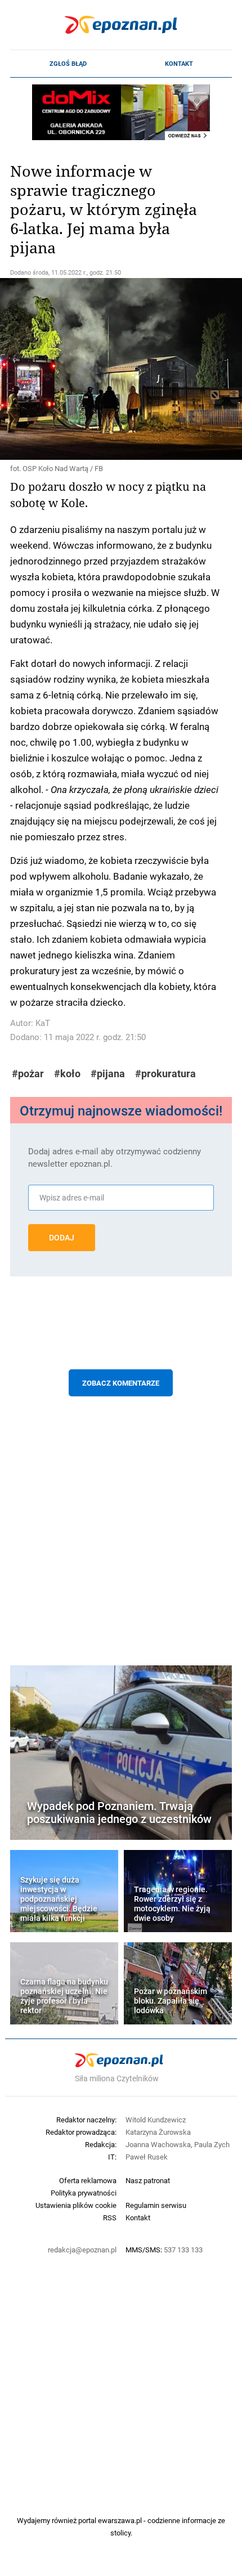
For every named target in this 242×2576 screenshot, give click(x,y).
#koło (67, 1074)
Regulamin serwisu (156, 2205)
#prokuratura (165, 1074)
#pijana (108, 1074)
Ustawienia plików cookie (76, 2205)
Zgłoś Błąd (68, 64)
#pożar (28, 1074)
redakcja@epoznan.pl (82, 2250)
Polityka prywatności (84, 2193)
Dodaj (62, 1238)
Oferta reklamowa (88, 2180)
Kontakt (179, 64)
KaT (43, 1023)
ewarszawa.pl (120, 2520)
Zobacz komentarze (121, 1383)
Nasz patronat (148, 2180)
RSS (110, 2217)
